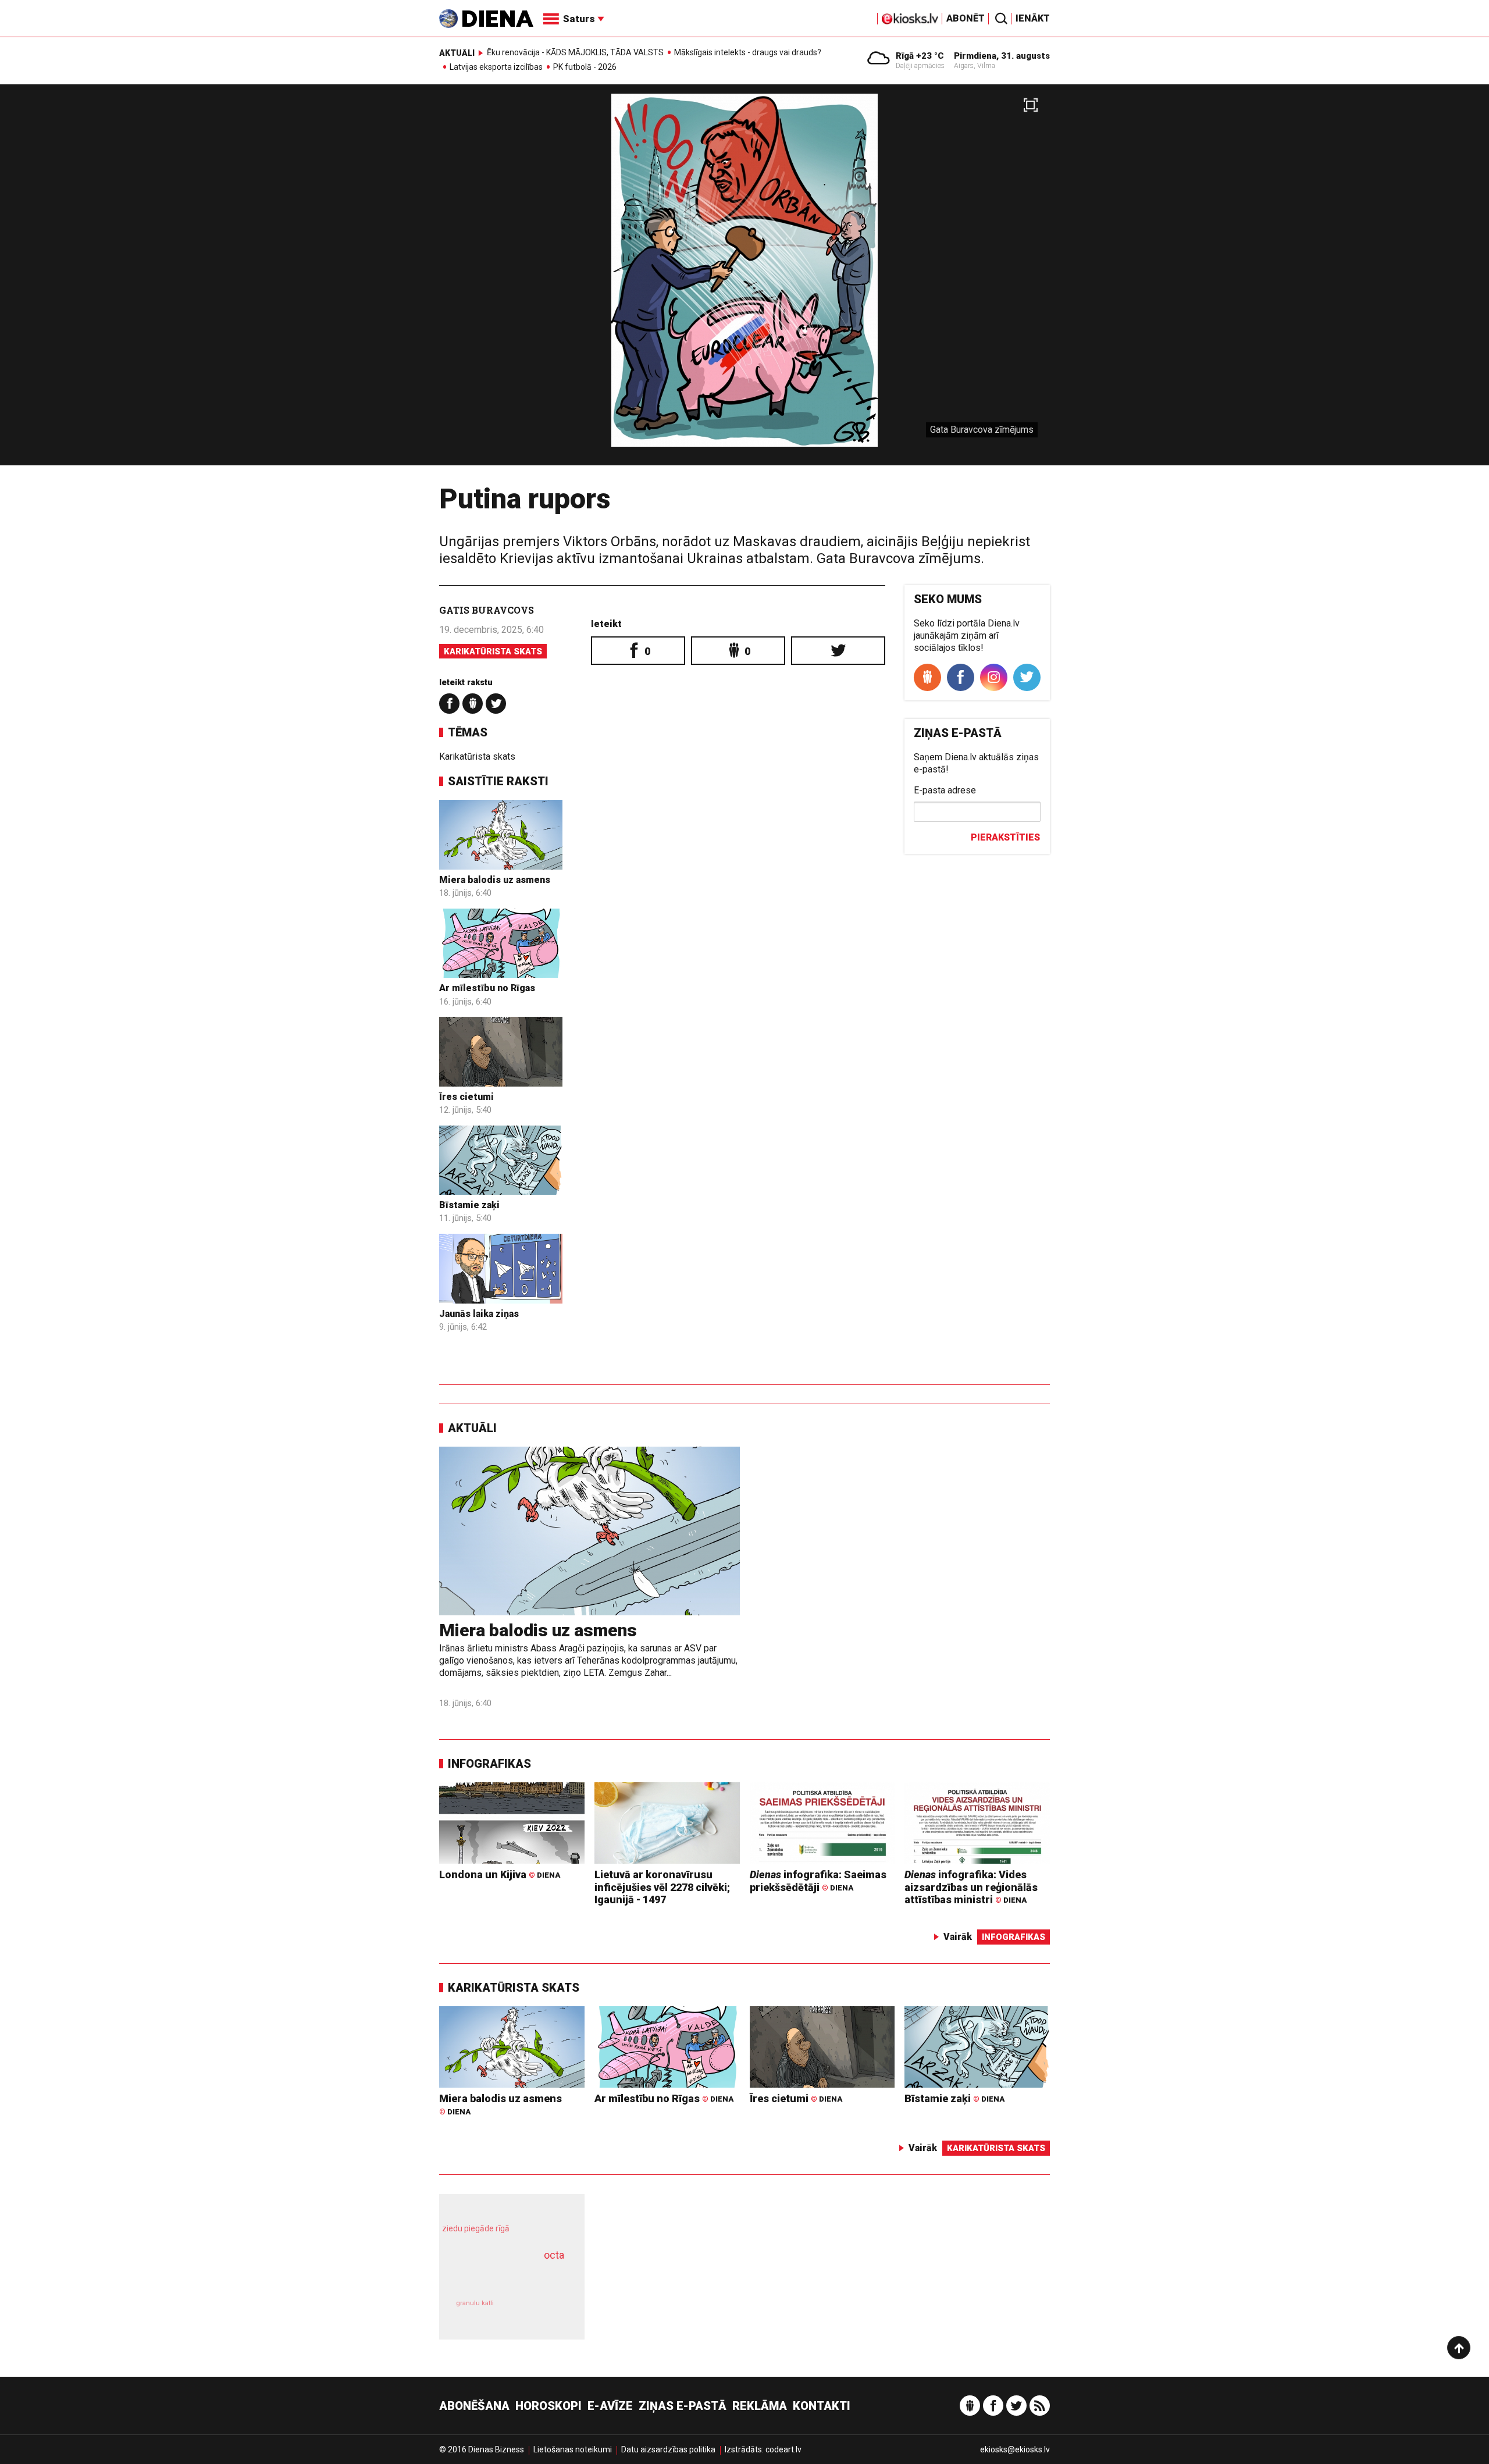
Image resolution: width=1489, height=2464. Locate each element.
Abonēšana (474, 2406)
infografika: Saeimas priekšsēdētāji (818, 1881)
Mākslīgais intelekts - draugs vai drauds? (748, 52)
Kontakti (822, 2406)
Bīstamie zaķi (469, 1205)
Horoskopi (548, 2406)
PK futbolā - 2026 (585, 67)
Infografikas (489, 1764)
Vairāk (958, 1937)
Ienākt (1033, 18)
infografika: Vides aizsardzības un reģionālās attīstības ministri (971, 1887)
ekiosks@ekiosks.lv (1015, 2449)
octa (554, 2255)
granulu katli (475, 2303)
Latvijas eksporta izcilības (496, 67)
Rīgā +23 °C (920, 56)
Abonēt (966, 18)
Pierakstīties (1005, 837)
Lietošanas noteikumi (573, 2449)
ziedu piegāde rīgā (476, 2228)
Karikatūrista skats (493, 651)
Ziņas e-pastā (683, 2406)
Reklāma (760, 2406)
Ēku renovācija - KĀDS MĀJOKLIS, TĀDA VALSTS (575, 52)
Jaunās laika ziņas (479, 1314)
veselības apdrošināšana (501, 2276)
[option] (744, 279)
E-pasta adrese (945, 790)
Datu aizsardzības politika (668, 2449)
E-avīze (610, 2406)
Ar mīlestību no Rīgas (487, 988)
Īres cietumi (466, 1097)
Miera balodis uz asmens (495, 880)
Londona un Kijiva (500, 1874)
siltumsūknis (540, 2311)
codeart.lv (783, 2449)
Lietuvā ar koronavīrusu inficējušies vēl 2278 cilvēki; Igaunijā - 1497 (662, 1887)
